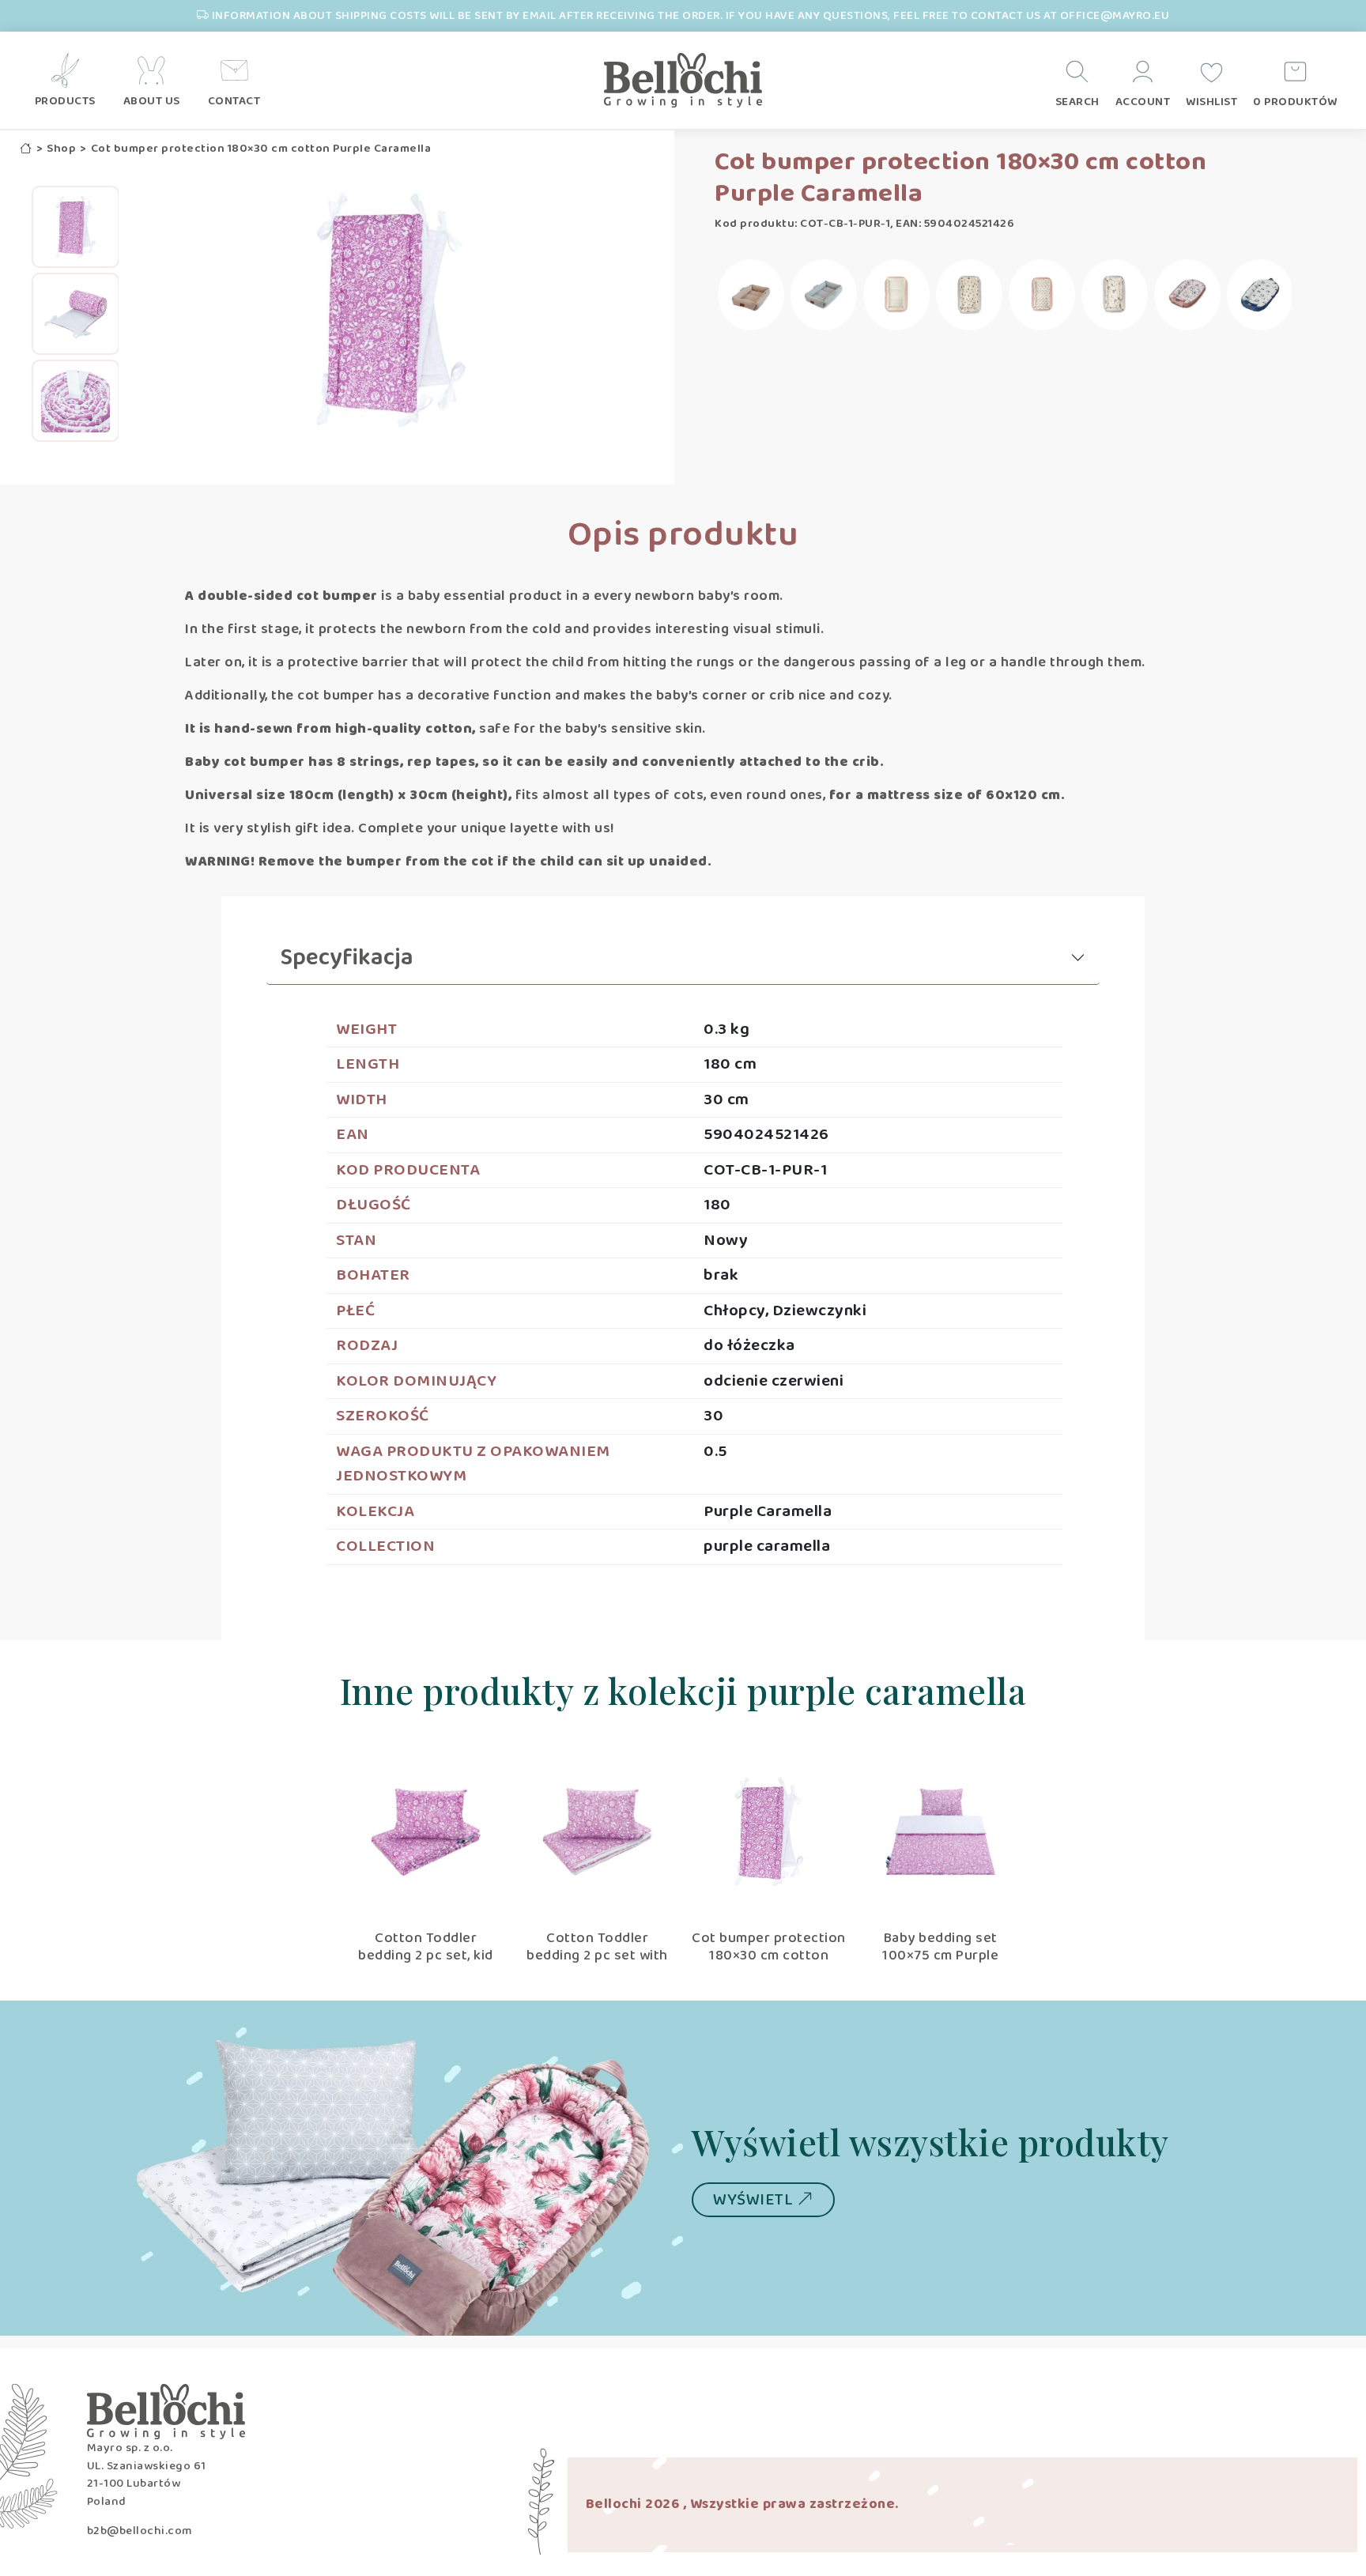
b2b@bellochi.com (140, 2531)
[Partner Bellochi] (683, 81)
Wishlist (1211, 102)
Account (1143, 102)
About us (152, 102)
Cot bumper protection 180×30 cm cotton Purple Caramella (769, 1955)
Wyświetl (755, 2200)
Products (65, 102)
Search (1077, 102)
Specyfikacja (347, 958)
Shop (61, 149)
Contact (234, 102)
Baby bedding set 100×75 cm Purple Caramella (940, 1955)
